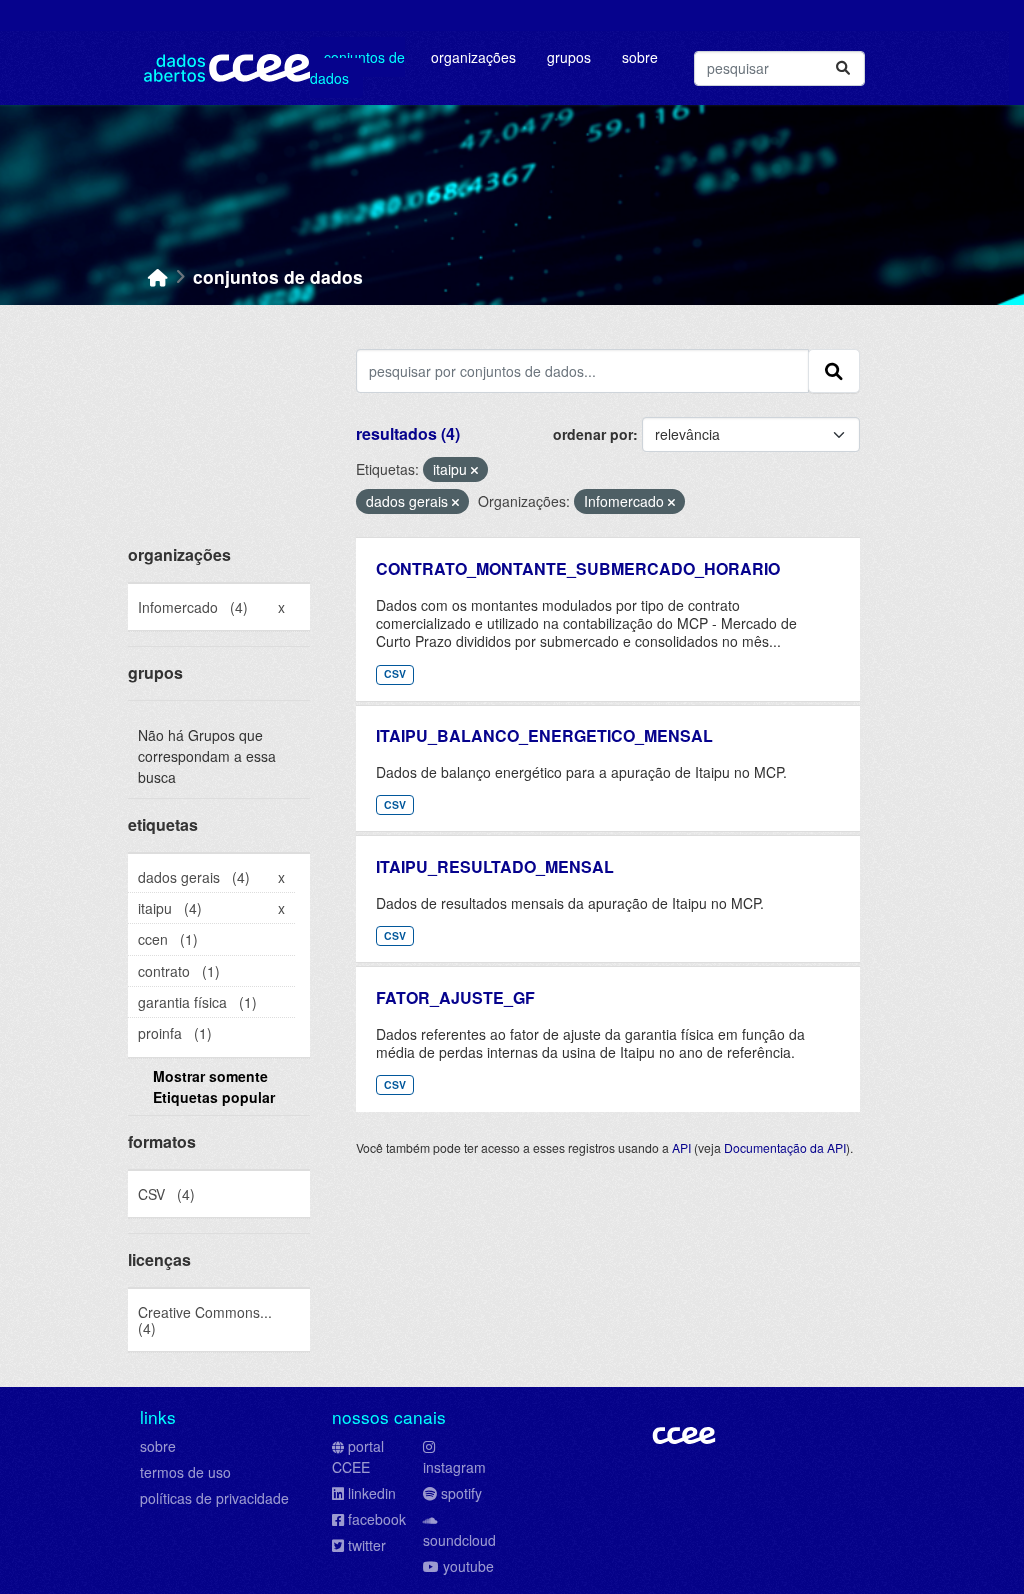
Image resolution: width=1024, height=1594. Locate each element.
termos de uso (185, 1472)
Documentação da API (785, 1147)
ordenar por (593, 434)
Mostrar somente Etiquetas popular (214, 1086)
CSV (395, 673)
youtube (468, 1566)
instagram (454, 1467)
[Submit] (843, 68)
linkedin (372, 1493)
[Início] (158, 276)
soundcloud (459, 1540)
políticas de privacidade (214, 1498)
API (681, 1147)
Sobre (640, 57)
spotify (461, 1493)
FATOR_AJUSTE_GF (455, 997)
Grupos (569, 57)
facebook (377, 1519)
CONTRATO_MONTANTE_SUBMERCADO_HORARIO (578, 568)
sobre (158, 1446)
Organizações (473, 57)
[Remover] (474, 470)
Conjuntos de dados (357, 67)
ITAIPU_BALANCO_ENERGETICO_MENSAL (544, 735)
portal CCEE (358, 1456)
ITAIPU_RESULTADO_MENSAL (495, 866)
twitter (367, 1545)
